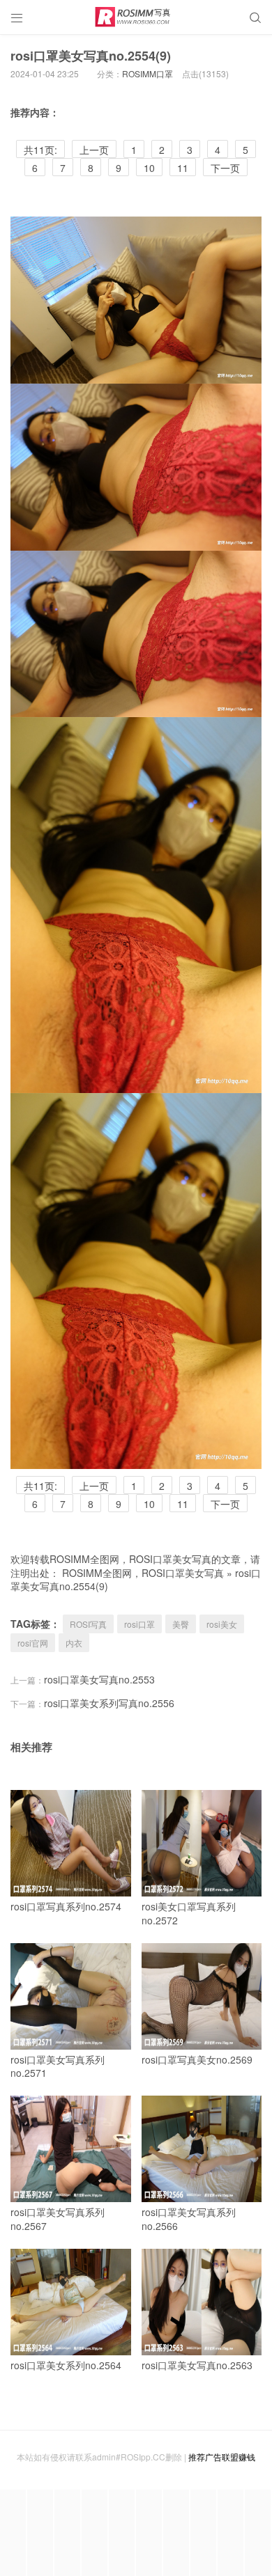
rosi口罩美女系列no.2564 (66, 2365)
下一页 (225, 168)
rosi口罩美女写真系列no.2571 (58, 2066)
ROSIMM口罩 (148, 73)
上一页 (94, 150)
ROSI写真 (88, 1624)
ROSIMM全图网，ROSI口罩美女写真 (143, 1573)
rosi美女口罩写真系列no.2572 (189, 1913)
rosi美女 (222, 1624)
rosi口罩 (139, 1624)
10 (149, 168)
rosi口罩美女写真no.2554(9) (91, 56)
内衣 (74, 1643)
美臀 (181, 1624)
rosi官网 (33, 1643)
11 (183, 168)
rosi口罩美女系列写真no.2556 (109, 1703)
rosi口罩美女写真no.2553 (99, 1679)
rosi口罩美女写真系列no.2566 (189, 2219)
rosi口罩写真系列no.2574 (66, 1906)
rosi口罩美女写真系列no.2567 (58, 2219)
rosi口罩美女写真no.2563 (197, 2365)
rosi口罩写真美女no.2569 (197, 2059)
